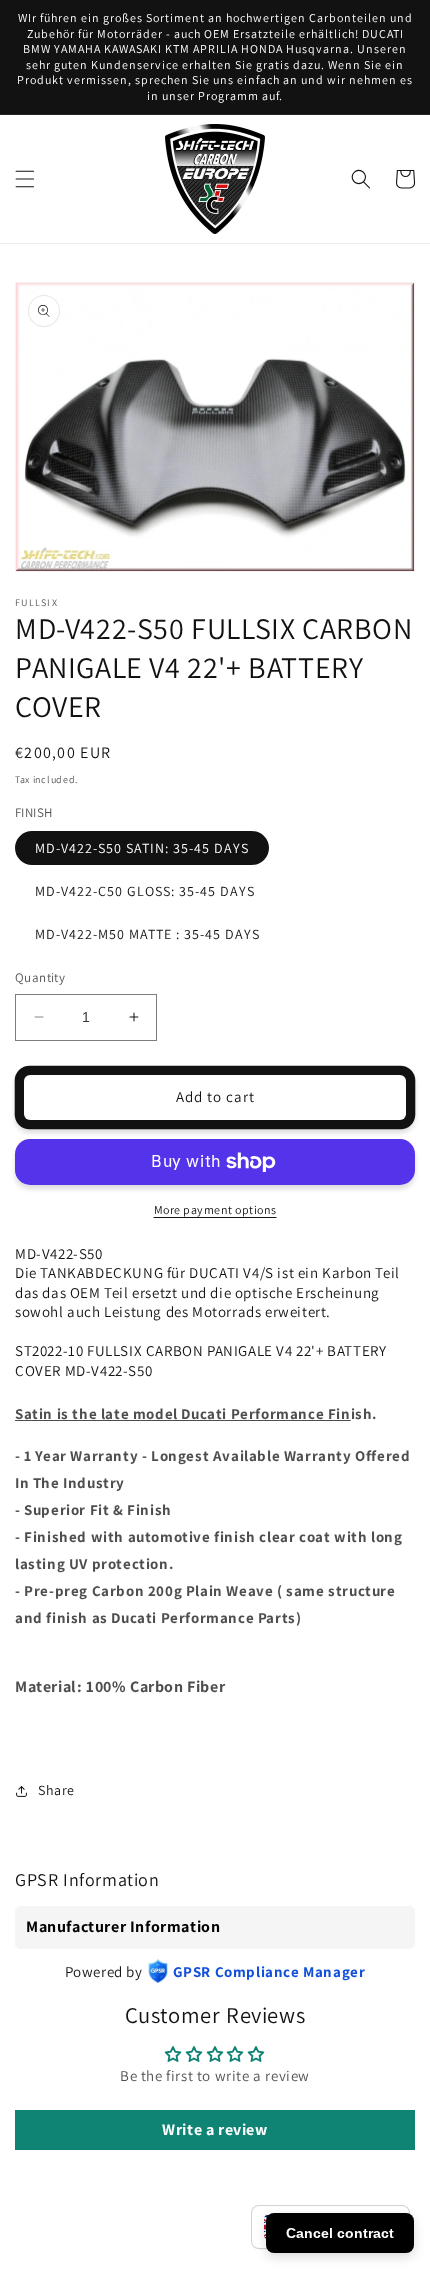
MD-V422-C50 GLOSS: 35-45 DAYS (145, 891)
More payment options (215, 1209)
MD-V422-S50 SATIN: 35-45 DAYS (142, 848)
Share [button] (56, 1790)
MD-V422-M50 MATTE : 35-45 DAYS (147, 934)
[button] (25, 179)
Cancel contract (340, 2233)
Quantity (40, 977)
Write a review (214, 2129)
